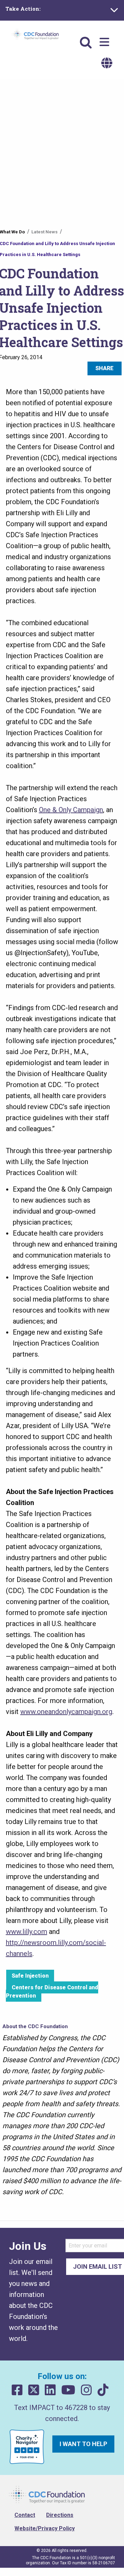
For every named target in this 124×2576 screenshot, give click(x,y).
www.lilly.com (27, 1932)
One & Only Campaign (71, 810)
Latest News (44, 232)
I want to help (83, 2444)
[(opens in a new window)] (17, 2390)
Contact (25, 2515)
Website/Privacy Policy (45, 2528)
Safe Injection (30, 1976)
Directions (60, 2515)
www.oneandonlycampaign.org (66, 1712)
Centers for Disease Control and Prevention (52, 1992)
